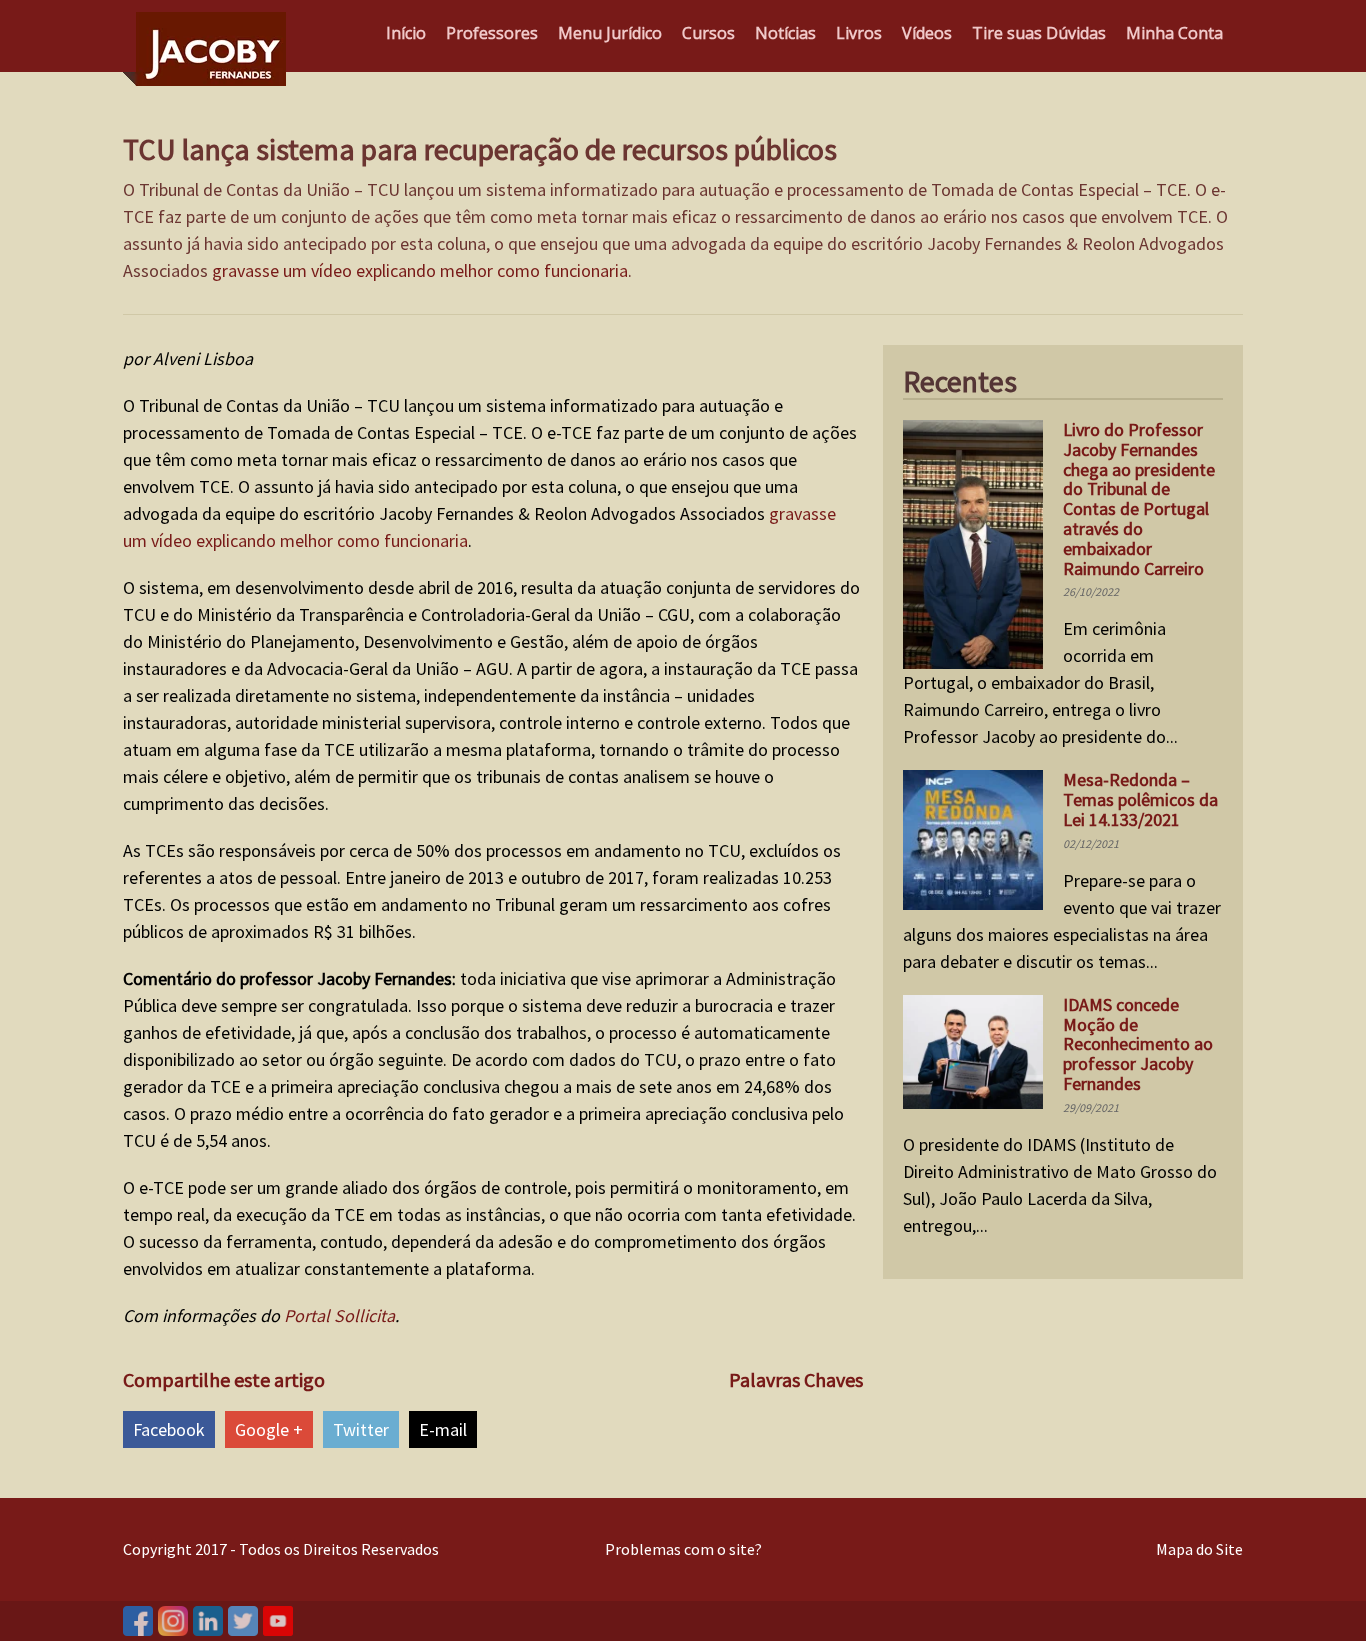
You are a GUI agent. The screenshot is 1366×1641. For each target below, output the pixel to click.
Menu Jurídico (610, 33)
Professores (492, 33)
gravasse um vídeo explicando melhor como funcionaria (420, 270)
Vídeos (927, 33)
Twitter (361, 1429)
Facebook (169, 1429)
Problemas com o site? (683, 1549)
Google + (269, 1429)
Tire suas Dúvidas (1039, 33)
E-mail (443, 1429)
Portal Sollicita (339, 1315)
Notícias (785, 33)
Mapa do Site (1199, 1549)
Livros (859, 33)
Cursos (708, 33)
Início (406, 33)
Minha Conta (1174, 33)
